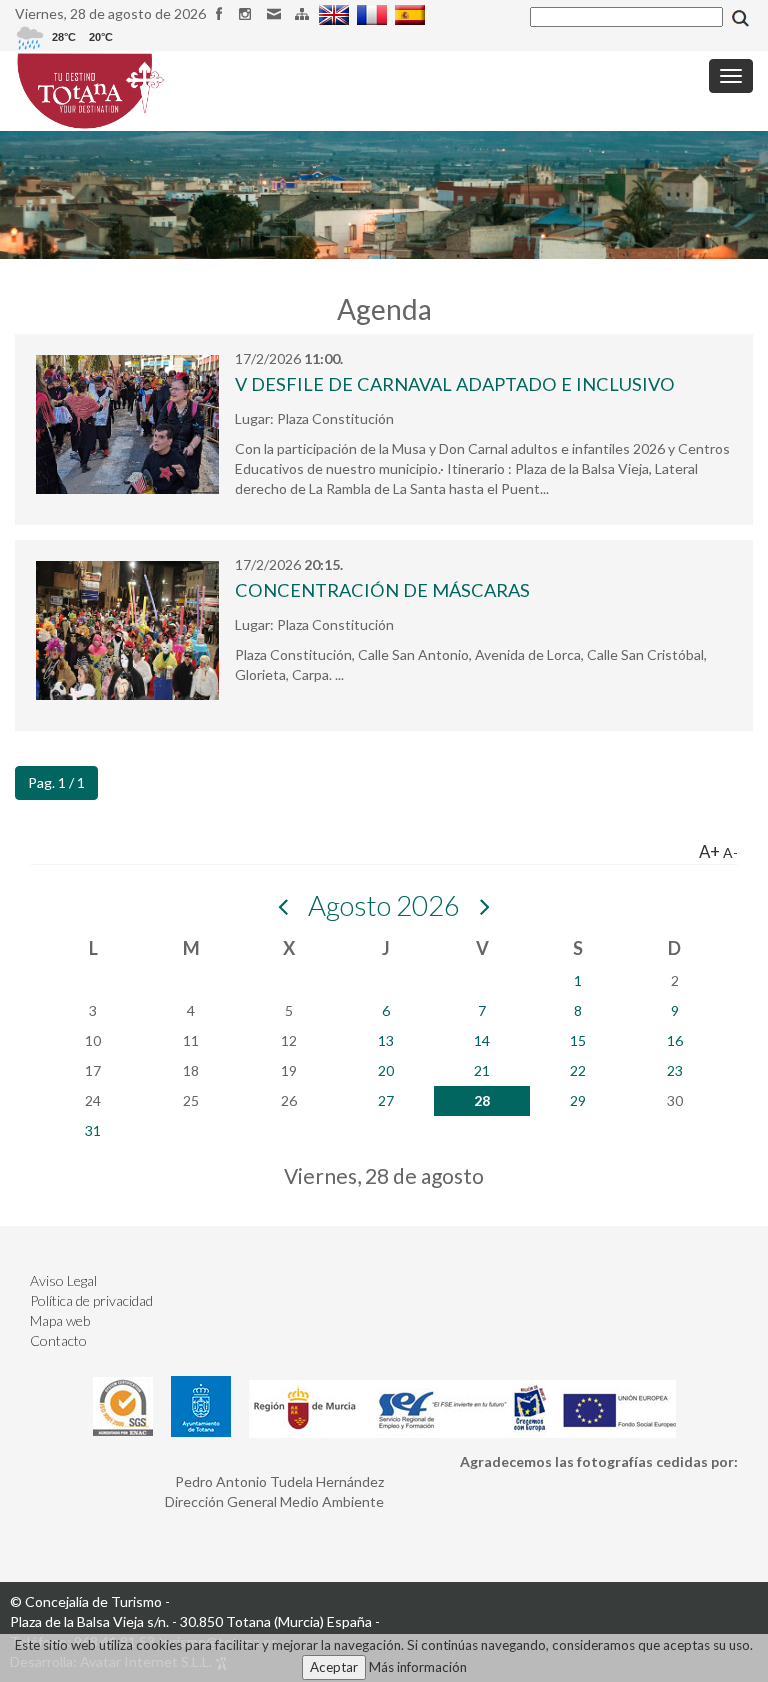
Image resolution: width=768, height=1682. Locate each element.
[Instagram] (249, 13)
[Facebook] (221, 13)
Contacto (58, 1340)
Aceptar (334, 1667)
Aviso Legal (63, 1280)
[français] (374, 13)
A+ (709, 851)
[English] (336, 13)
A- (730, 852)
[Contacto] (276, 13)
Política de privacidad (91, 1300)
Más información (418, 1667)
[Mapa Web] (304, 13)
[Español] (412, 13)
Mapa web (60, 1320)
